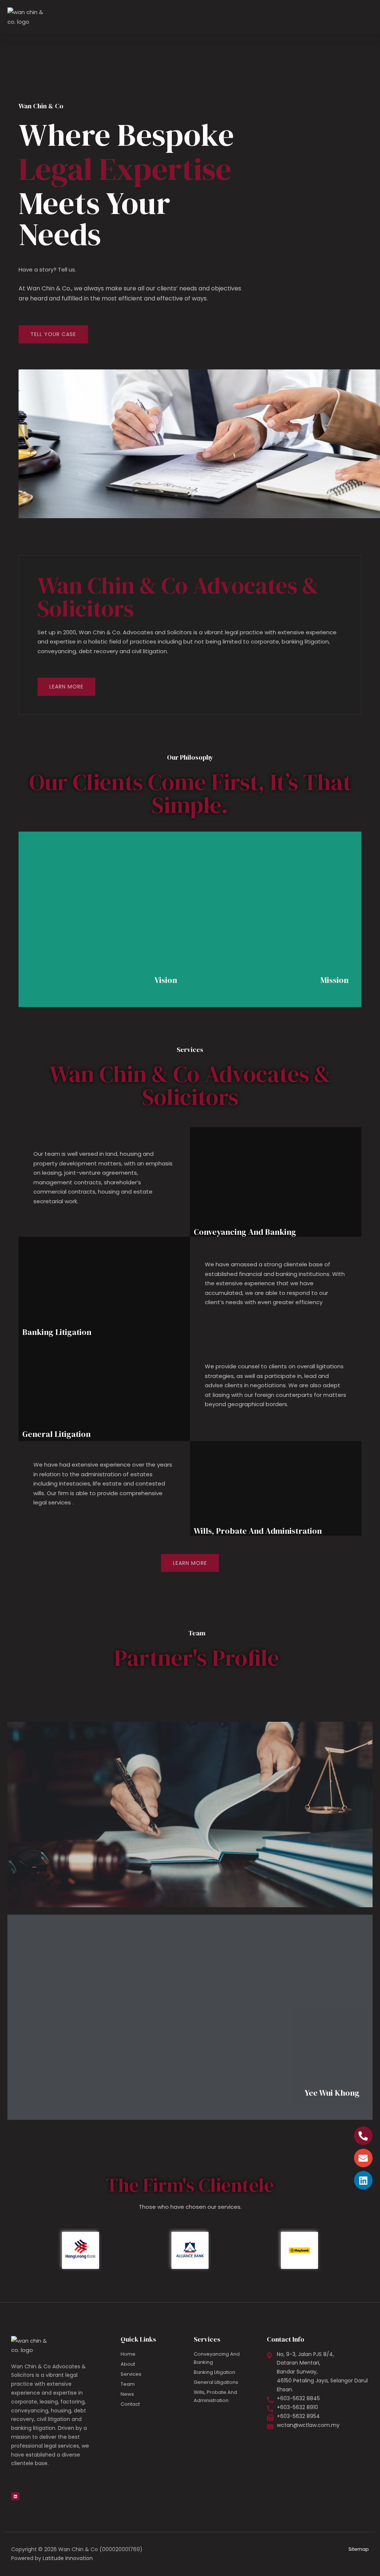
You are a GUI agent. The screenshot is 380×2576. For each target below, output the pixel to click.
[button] (367, 17)
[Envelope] (363, 2158)
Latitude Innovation (68, 2558)
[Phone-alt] (363, 2136)
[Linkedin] (363, 2180)
